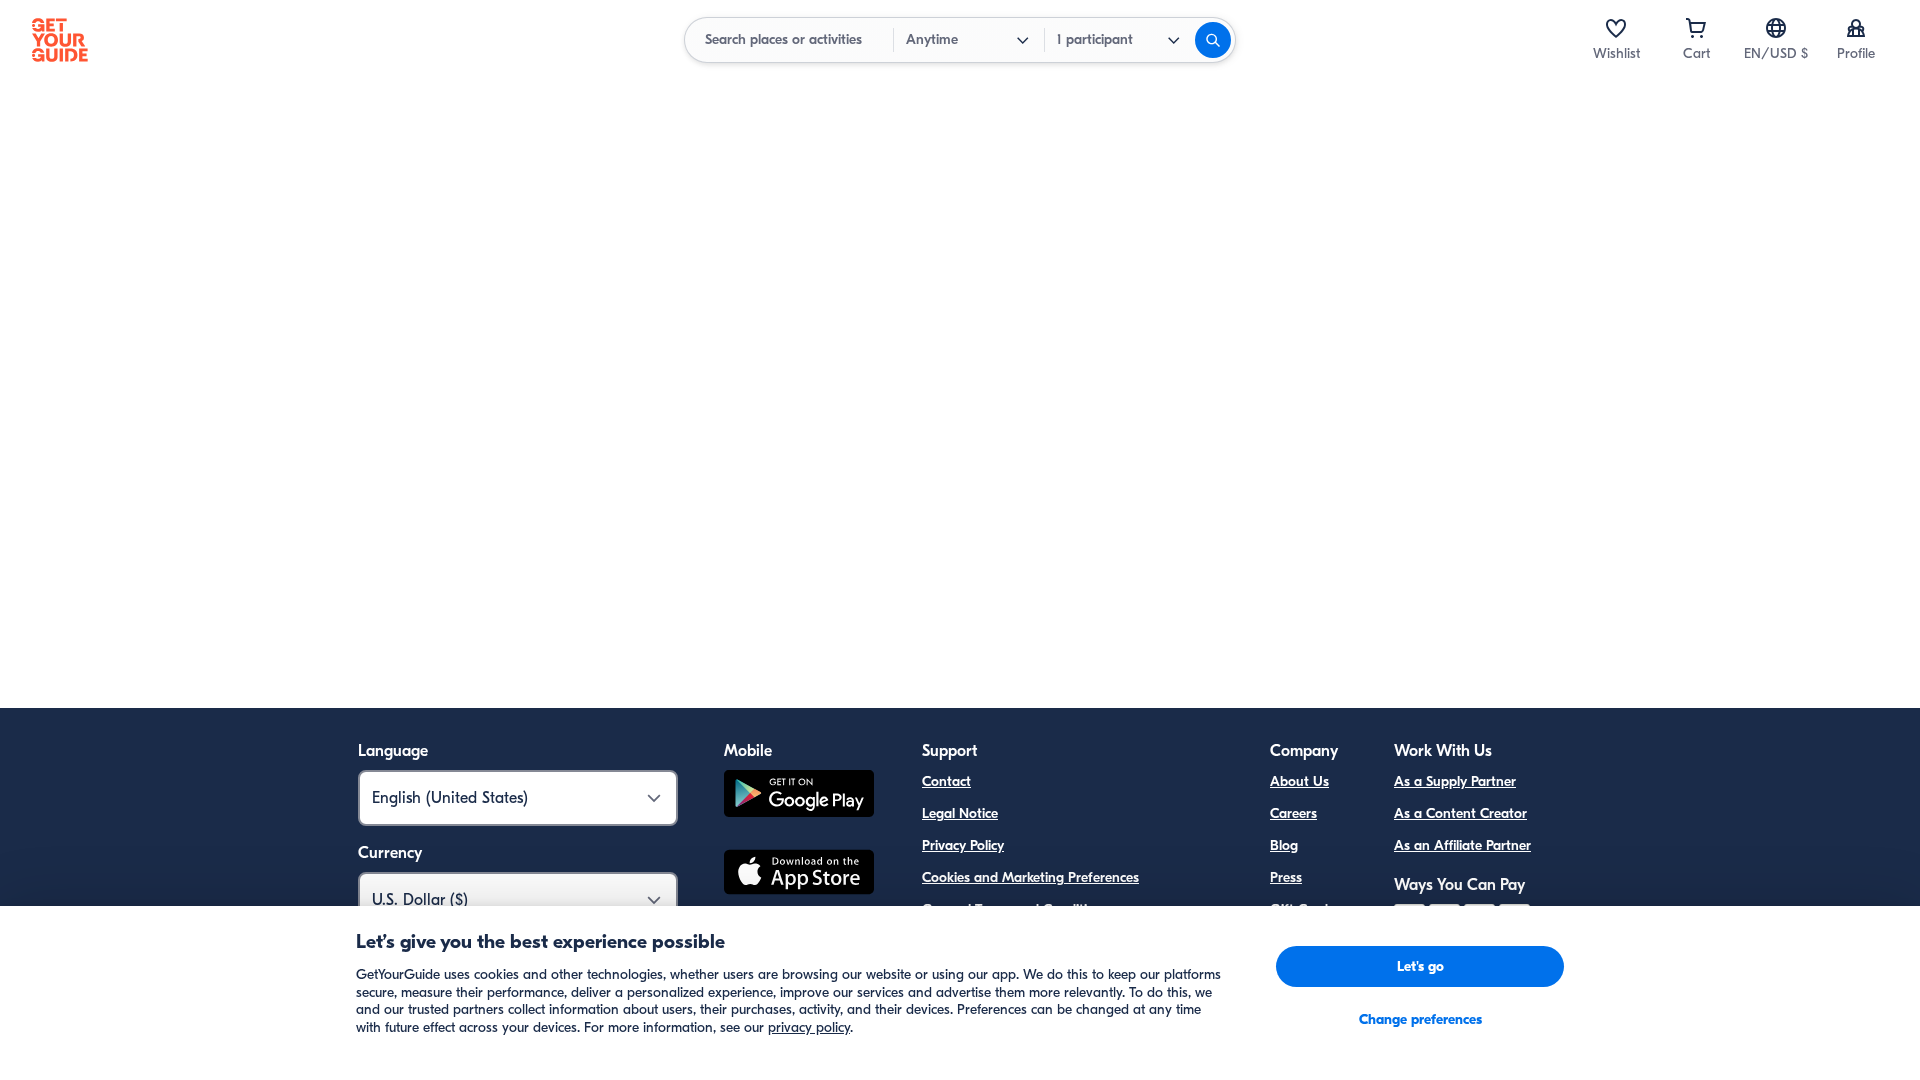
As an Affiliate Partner (1462, 845)
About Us (1299, 781)
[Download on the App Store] (799, 875)
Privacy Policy (963, 845)
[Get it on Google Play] (799, 796)
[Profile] (1856, 28)
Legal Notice (960, 813)
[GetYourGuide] (60, 40)
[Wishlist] (1616, 28)
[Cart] (1696, 28)
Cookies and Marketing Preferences (1030, 877)
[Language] (1776, 28)
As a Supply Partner (1455, 781)
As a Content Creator (1460, 813)
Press (1286, 877)
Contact (946, 781)
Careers (1293, 813)
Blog (1284, 845)
